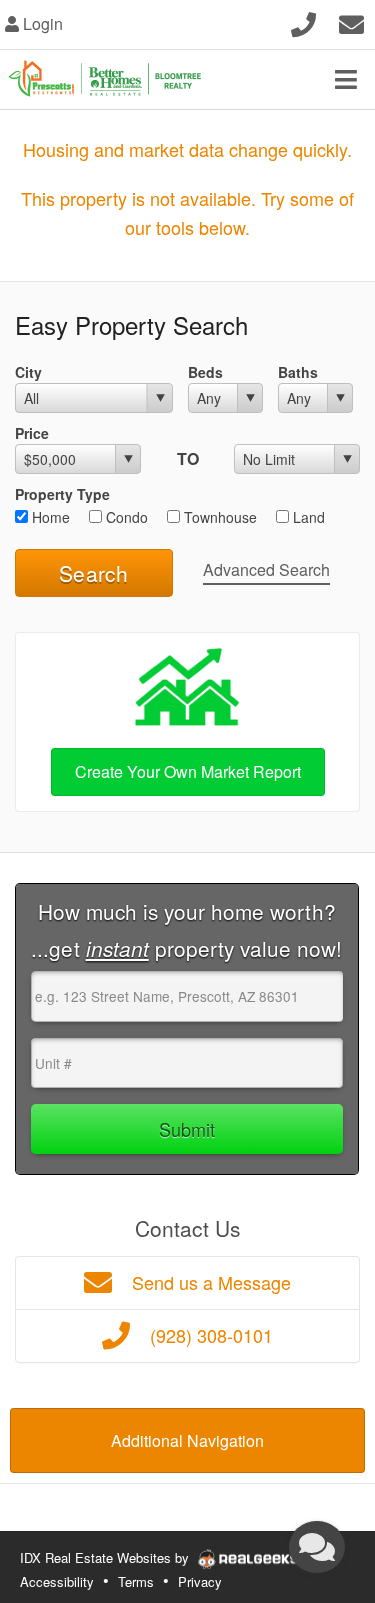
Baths (298, 372)
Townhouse (218, 517)
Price (32, 433)
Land (307, 517)
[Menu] (346, 79)
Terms (136, 1581)
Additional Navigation (187, 1440)
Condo (125, 517)
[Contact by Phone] (303, 21)
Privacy (200, 1581)
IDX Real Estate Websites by (106, 1557)
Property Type (62, 494)
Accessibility (57, 1581)
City (28, 372)
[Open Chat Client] (317, 1547)
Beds (205, 372)
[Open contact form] (351, 21)
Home (49, 517)
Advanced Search (266, 569)
